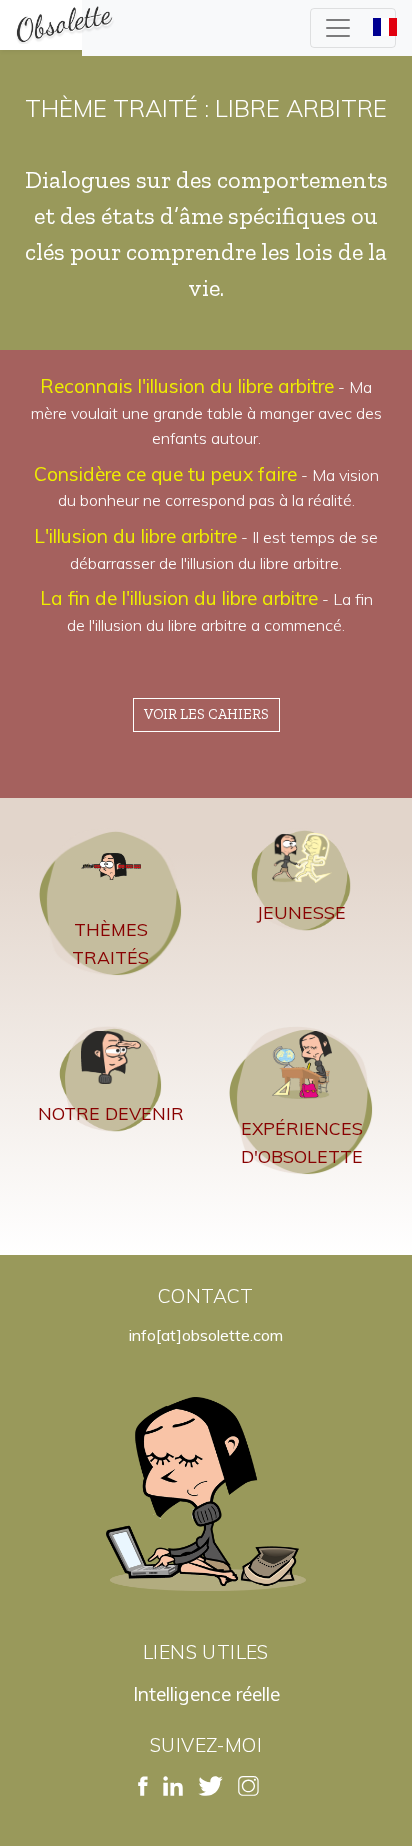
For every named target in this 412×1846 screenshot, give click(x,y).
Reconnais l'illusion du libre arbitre (187, 386)
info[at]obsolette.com (206, 1335)
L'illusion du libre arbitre (135, 536)
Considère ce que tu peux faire (165, 474)
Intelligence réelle (206, 1694)
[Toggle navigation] (353, 28)
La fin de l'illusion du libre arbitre (179, 598)
